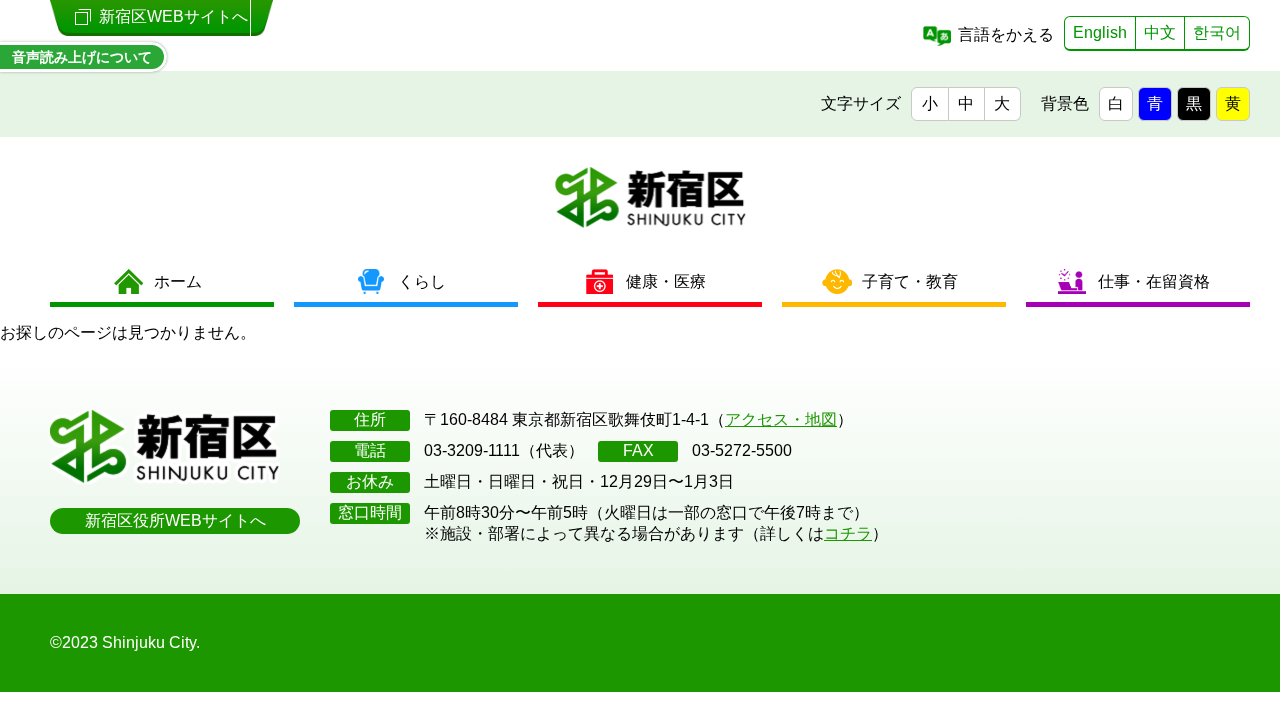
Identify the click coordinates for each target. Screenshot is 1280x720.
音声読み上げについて (82, 57)
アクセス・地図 (781, 419)
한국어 (1217, 32)
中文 (1160, 32)
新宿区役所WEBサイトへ (175, 520)
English (1100, 32)
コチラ (848, 533)
